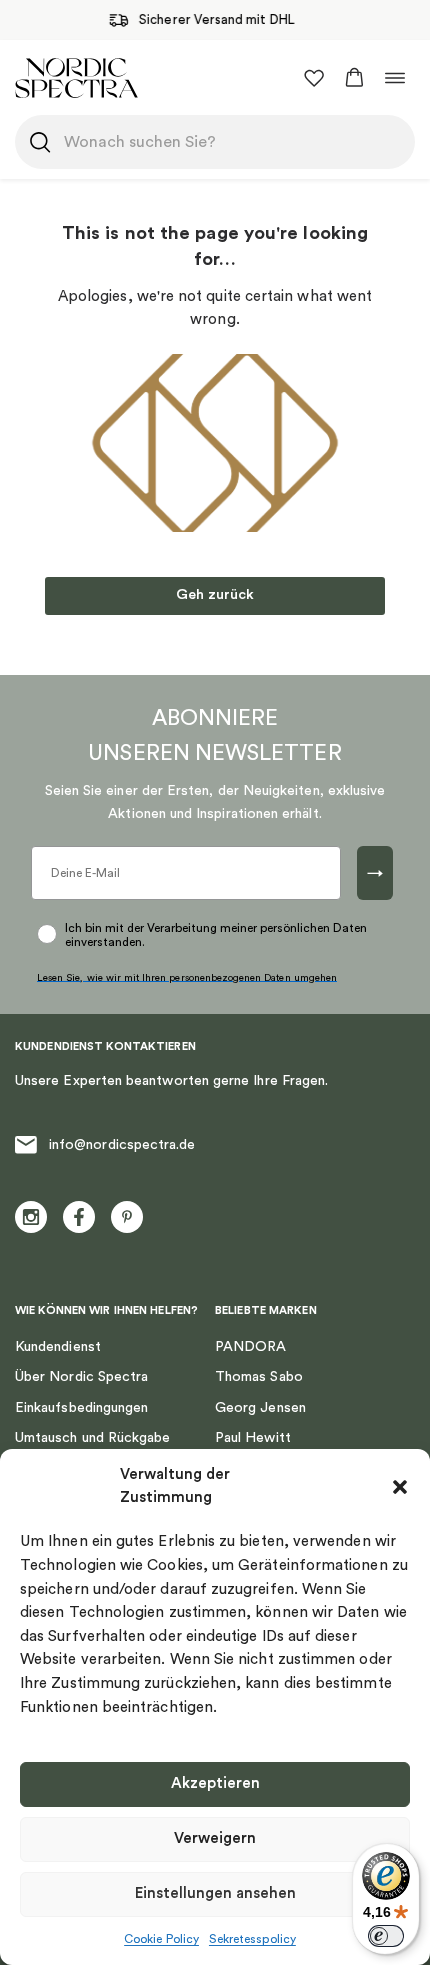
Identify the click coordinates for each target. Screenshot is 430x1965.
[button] (400, 1487)
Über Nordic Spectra (81, 1377)
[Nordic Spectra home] (76, 77)
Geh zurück (215, 595)
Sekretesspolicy (252, 1939)
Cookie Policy (161, 1939)
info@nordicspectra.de (122, 1145)
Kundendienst (58, 1347)
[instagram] (31, 1217)
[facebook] (79, 1217)
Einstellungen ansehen (215, 1893)
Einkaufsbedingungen (81, 1408)
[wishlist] (314, 78)
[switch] (386, 1936)
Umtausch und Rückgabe (92, 1438)
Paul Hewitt (253, 1438)
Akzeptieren (215, 1783)
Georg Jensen (260, 1408)
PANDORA (251, 1347)
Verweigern (215, 1838)
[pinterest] (127, 1217)
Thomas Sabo (259, 1377)
